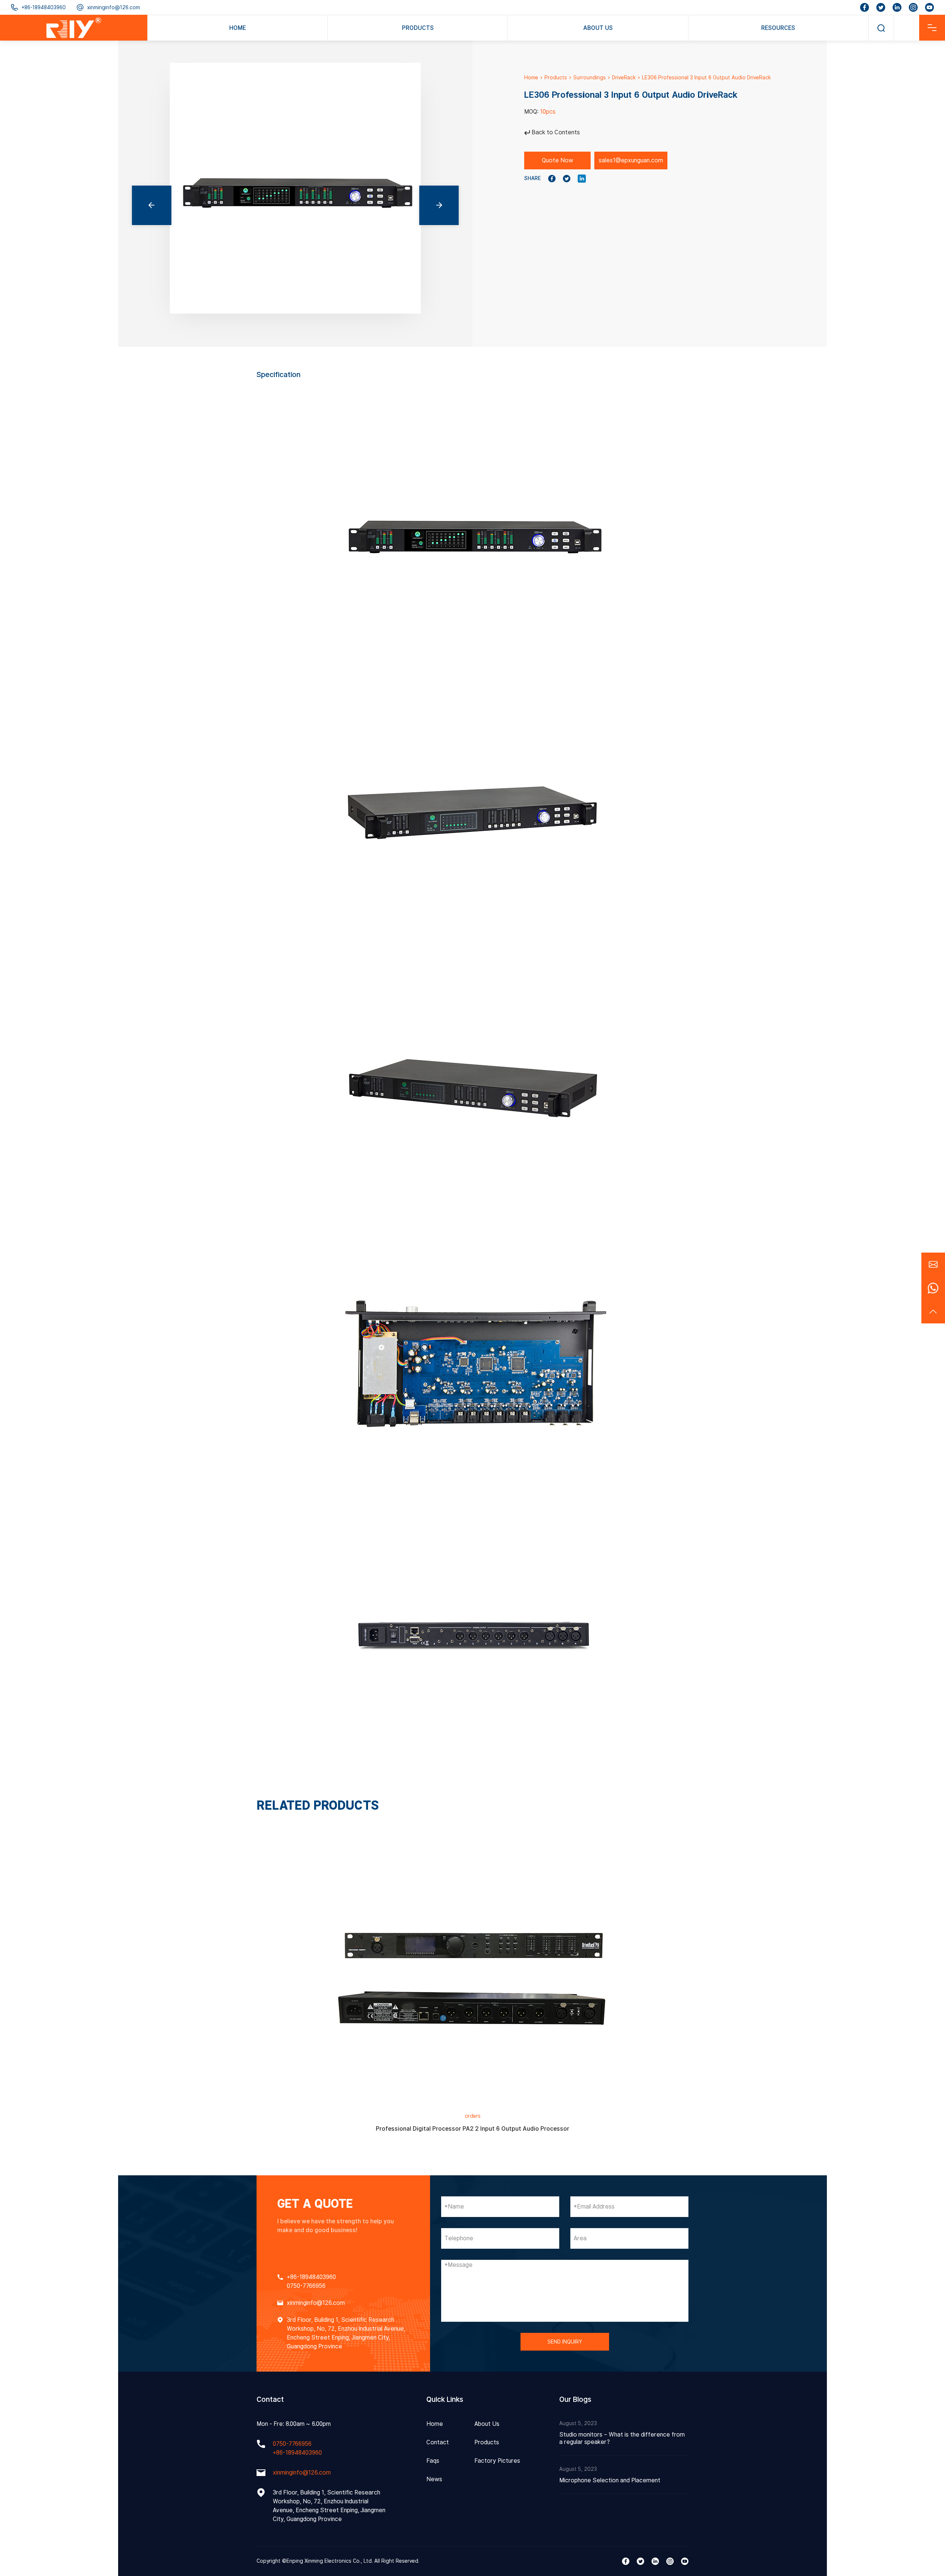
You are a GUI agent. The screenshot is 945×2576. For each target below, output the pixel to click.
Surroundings (590, 77)
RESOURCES (778, 28)
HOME (238, 28)
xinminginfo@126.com (114, 7)
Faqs (433, 2461)
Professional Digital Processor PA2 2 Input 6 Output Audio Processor (472, 2129)
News (434, 2479)
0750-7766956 (306, 2286)
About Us (487, 2424)
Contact (438, 2442)
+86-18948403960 (44, 7)
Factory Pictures (497, 2461)
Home (531, 77)
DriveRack (624, 77)
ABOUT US (598, 28)
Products (556, 77)
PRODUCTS (418, 28)
